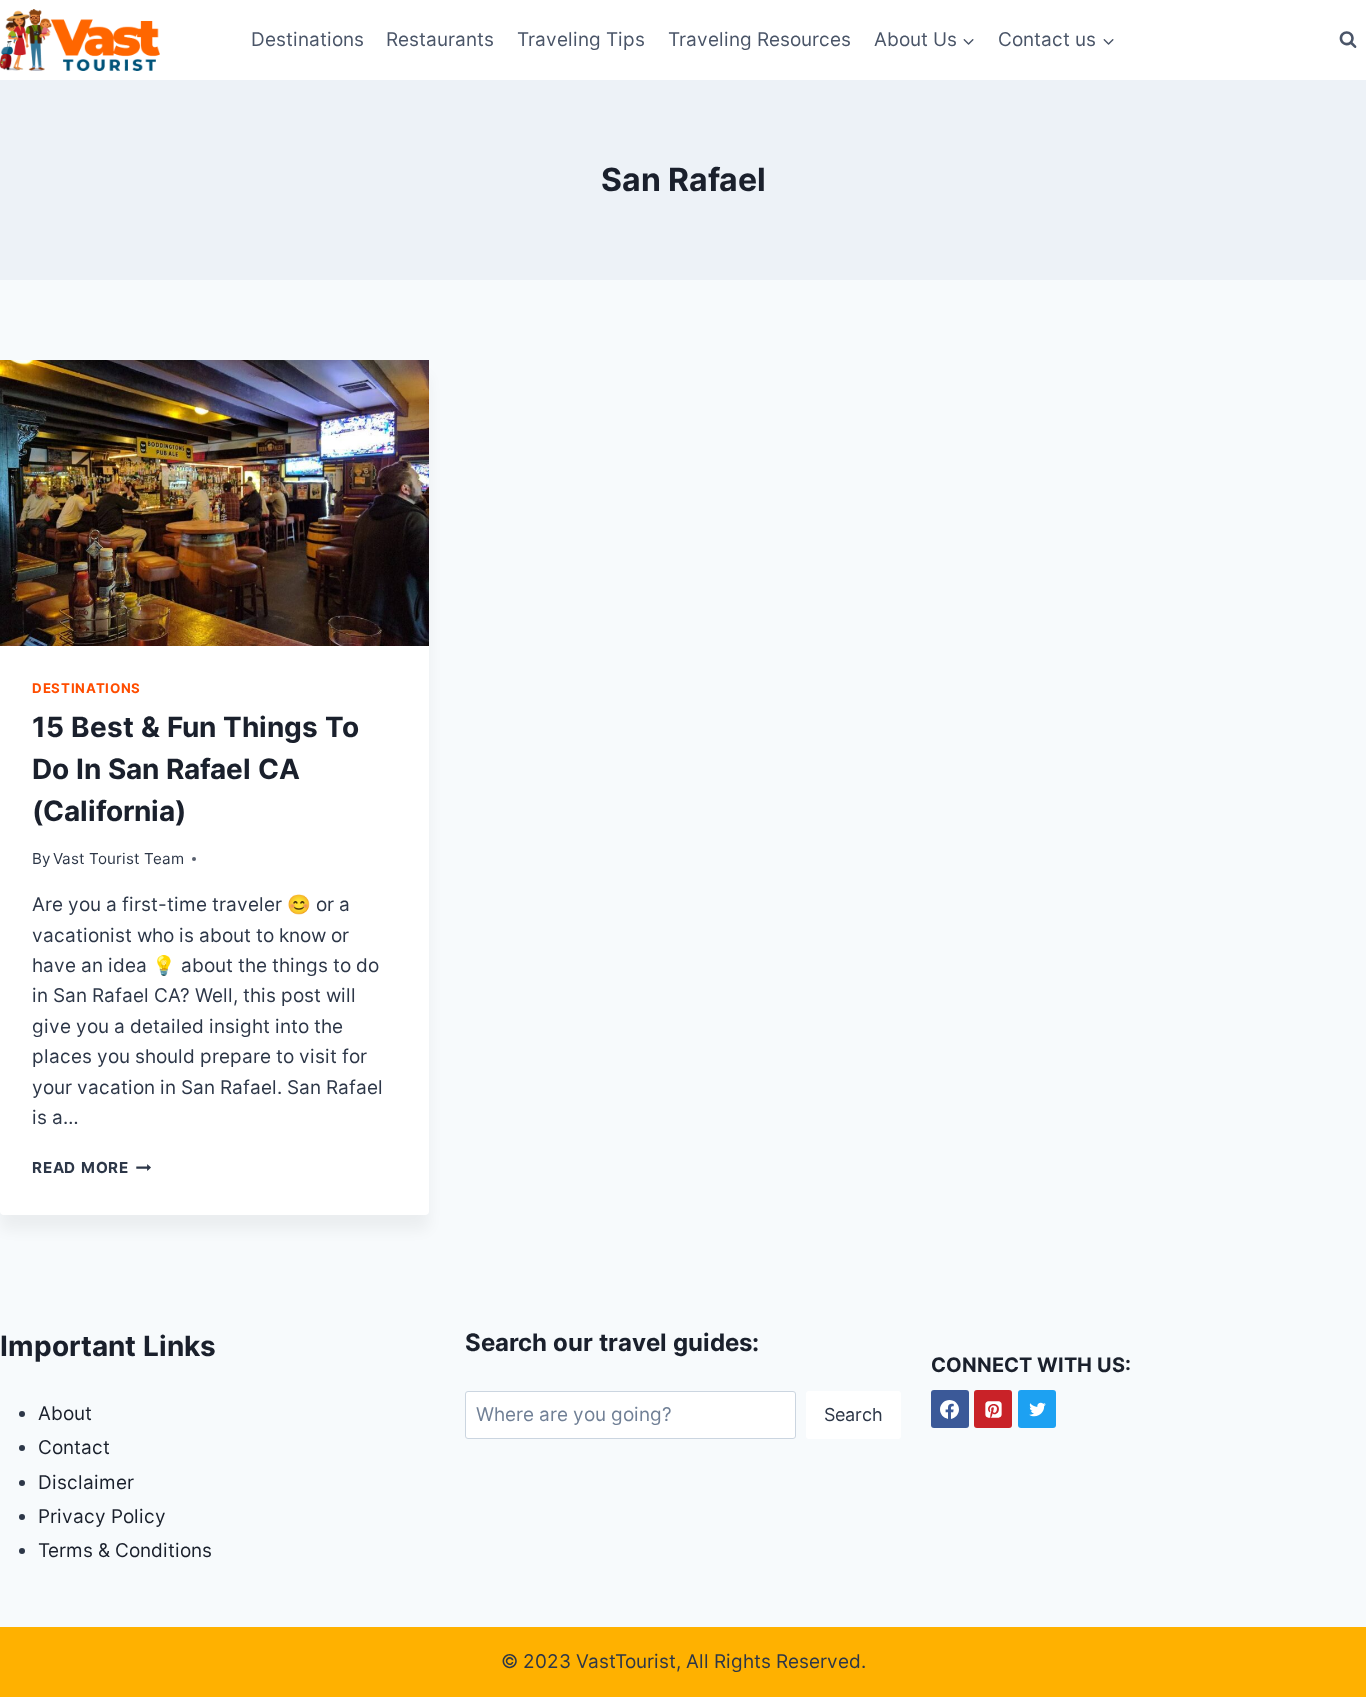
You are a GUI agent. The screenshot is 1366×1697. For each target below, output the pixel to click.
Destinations (307, 39)
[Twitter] (1037, 1409)
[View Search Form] (1348, 40)
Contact (74, 1447)
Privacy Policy (102, 1516)
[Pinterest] (993, 1409)
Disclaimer (86, 1482)
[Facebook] (950, 1409)
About (65, 1413)
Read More (92, 1167)
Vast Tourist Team (118, 858)
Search (853, 1414)
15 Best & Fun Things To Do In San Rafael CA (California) (195, 769)
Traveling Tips (581, 39)
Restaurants (440, 39)
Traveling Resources (759, 39)
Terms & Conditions (125, 1550)
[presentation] (214, 503)
